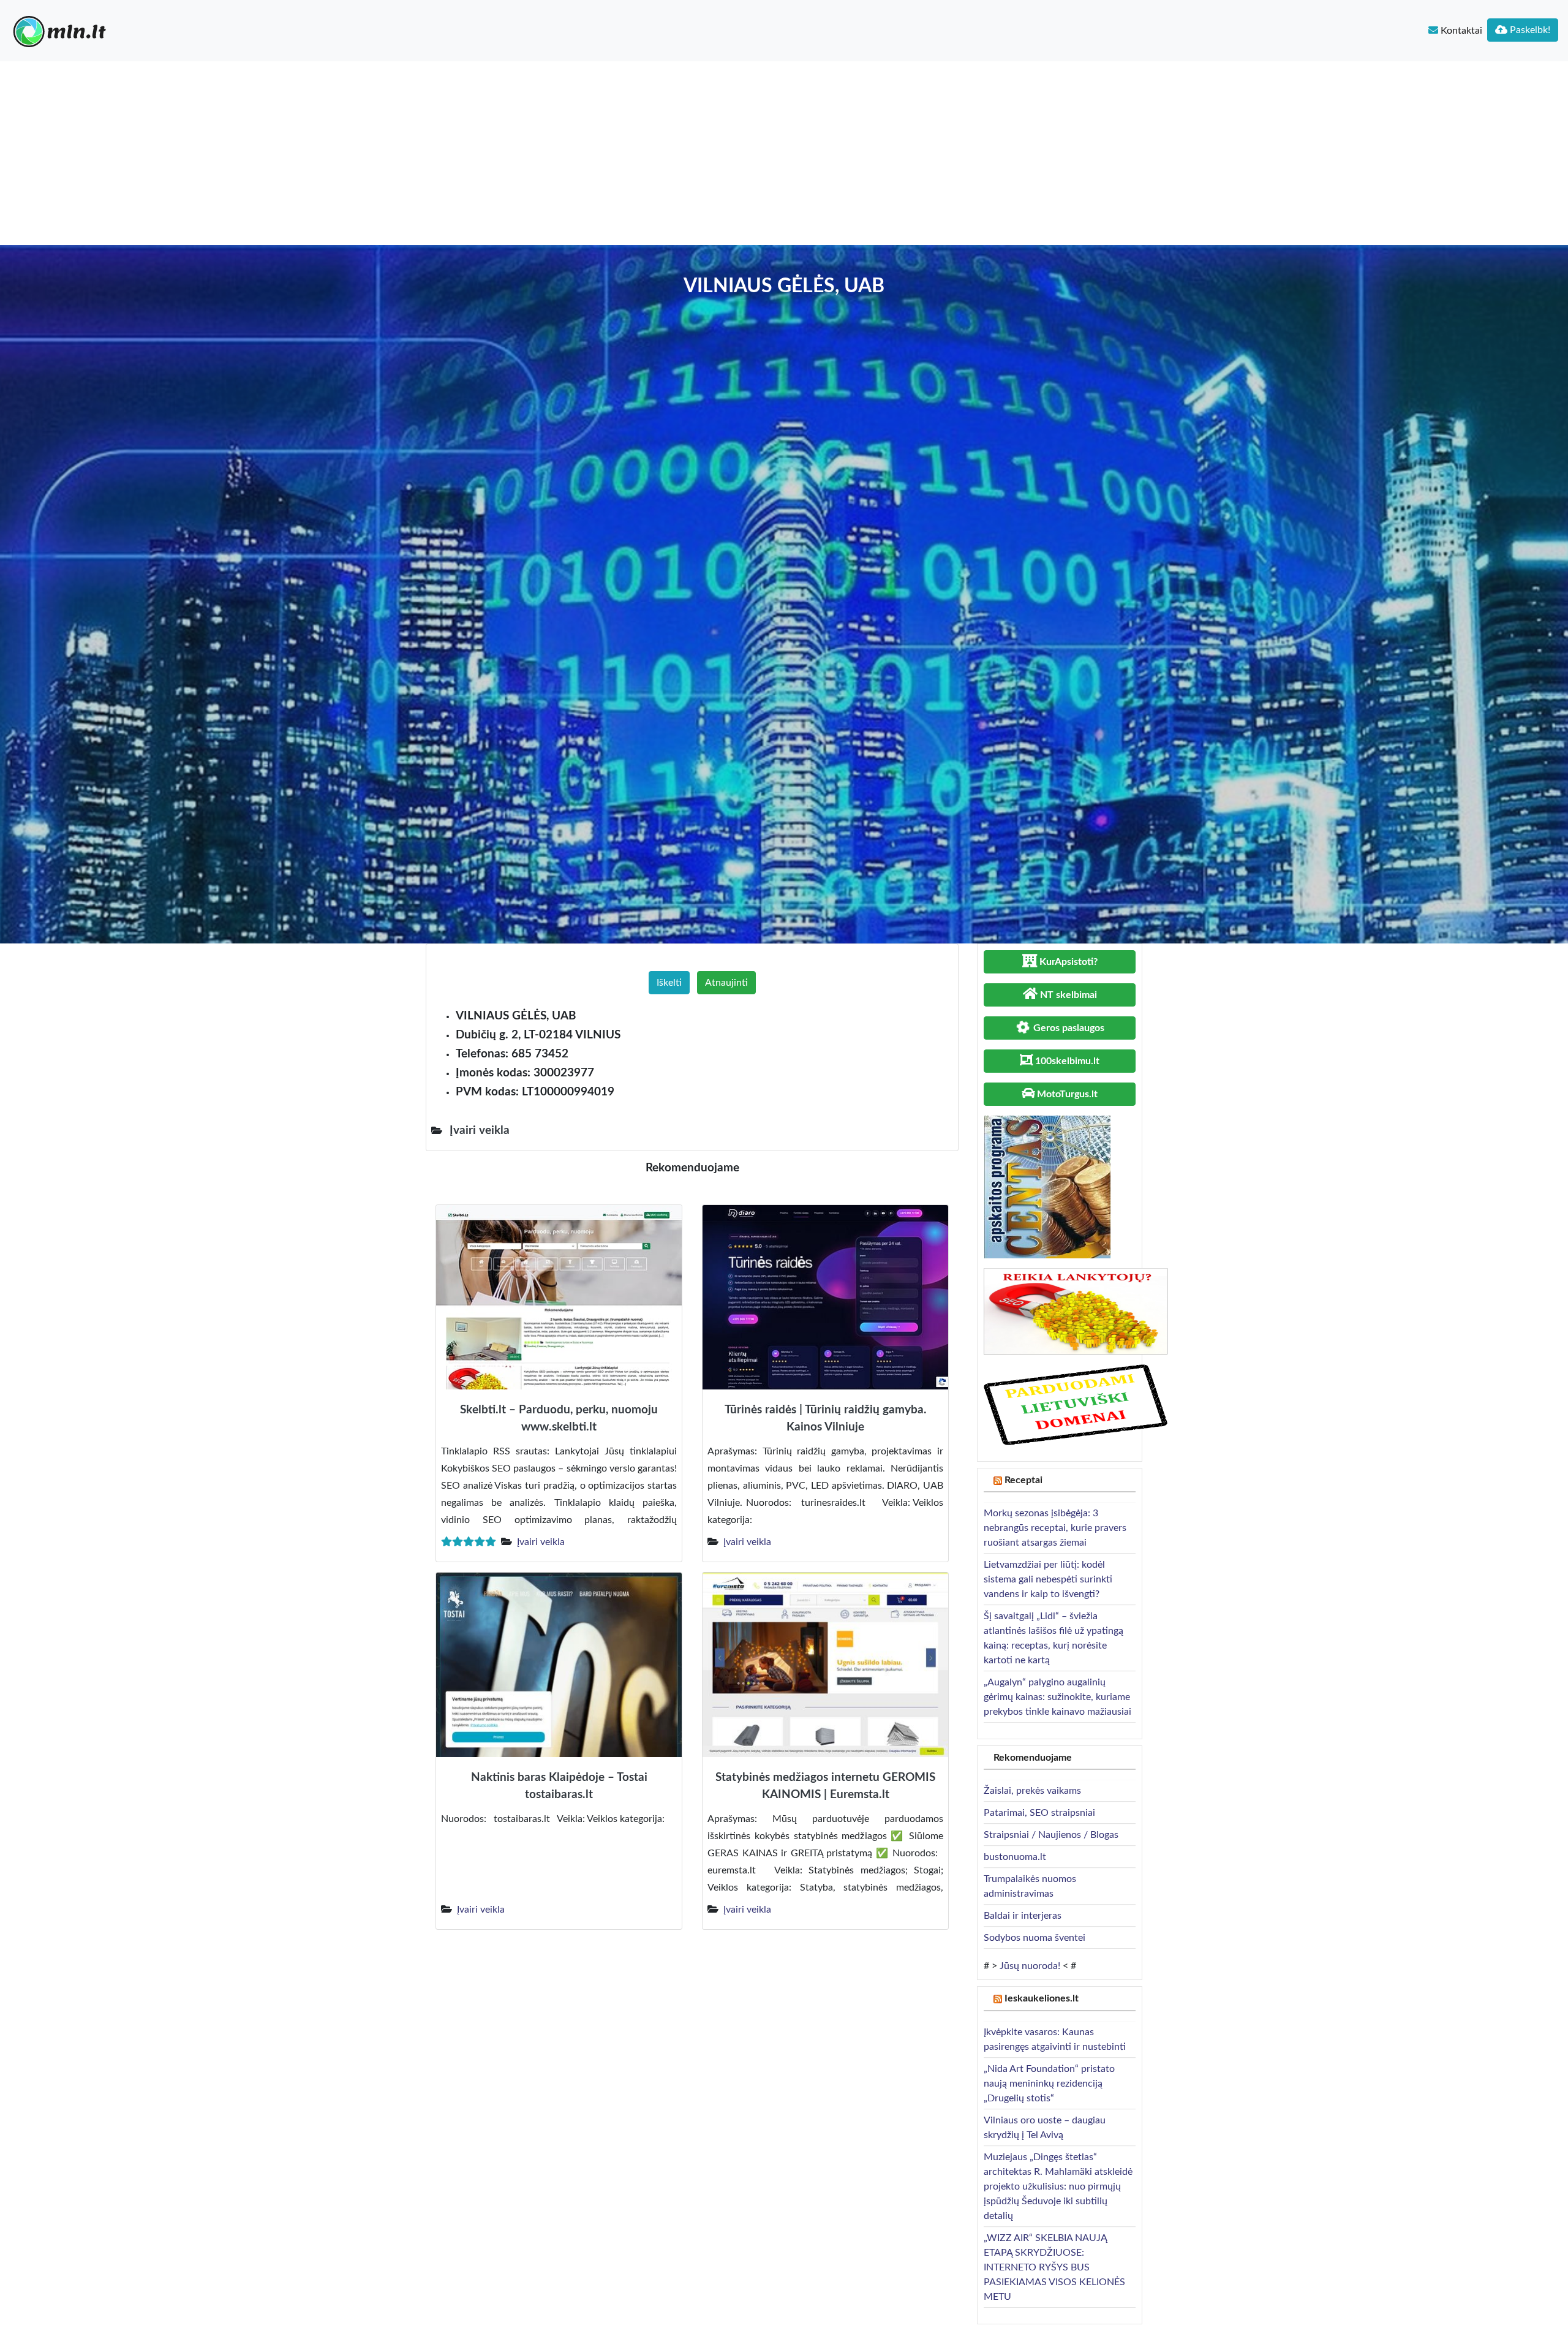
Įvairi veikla (541, 1542)
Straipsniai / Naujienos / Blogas (1051, 1835)
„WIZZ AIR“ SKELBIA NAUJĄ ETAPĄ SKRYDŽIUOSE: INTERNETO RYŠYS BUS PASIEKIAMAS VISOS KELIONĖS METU (1054, 2267)
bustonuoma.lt (1015, 1857)
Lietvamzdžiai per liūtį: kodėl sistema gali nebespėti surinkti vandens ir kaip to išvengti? (1048, 1579)
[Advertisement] (784, 153)
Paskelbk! (1529, 30)
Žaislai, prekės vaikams (1032, 1791)
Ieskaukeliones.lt (1042, 1998)
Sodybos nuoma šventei (1035, 1938)
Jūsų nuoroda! (1030, 1966)
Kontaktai (1460, 31)
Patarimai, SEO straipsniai (1039, 1813)
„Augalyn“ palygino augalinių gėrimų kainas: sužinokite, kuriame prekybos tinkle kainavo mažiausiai (1057, 1697)
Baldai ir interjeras (1023, 1916)
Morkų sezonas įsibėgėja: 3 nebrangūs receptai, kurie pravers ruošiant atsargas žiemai (1055, 1528)
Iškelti (669, 983)
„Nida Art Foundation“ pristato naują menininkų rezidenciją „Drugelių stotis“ (1049, 2084)
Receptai (1023, 1480)
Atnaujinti (726, 983)
